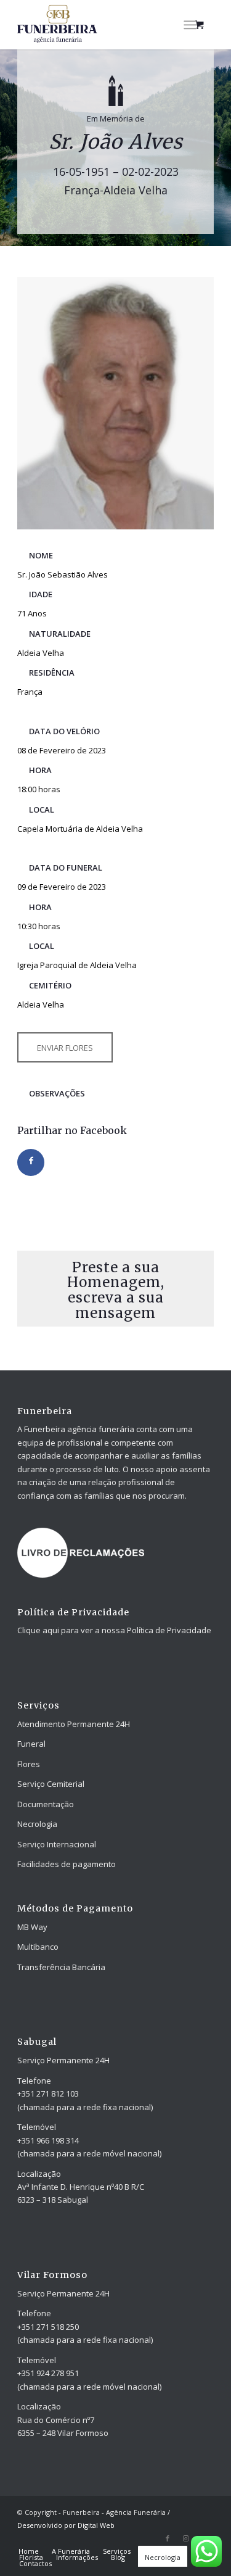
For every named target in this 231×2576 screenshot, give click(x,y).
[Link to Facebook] (168, 2538)
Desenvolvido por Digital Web (66, 2525)
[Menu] (190, 25)
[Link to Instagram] (186, 2538)
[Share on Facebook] (31, 1162)
